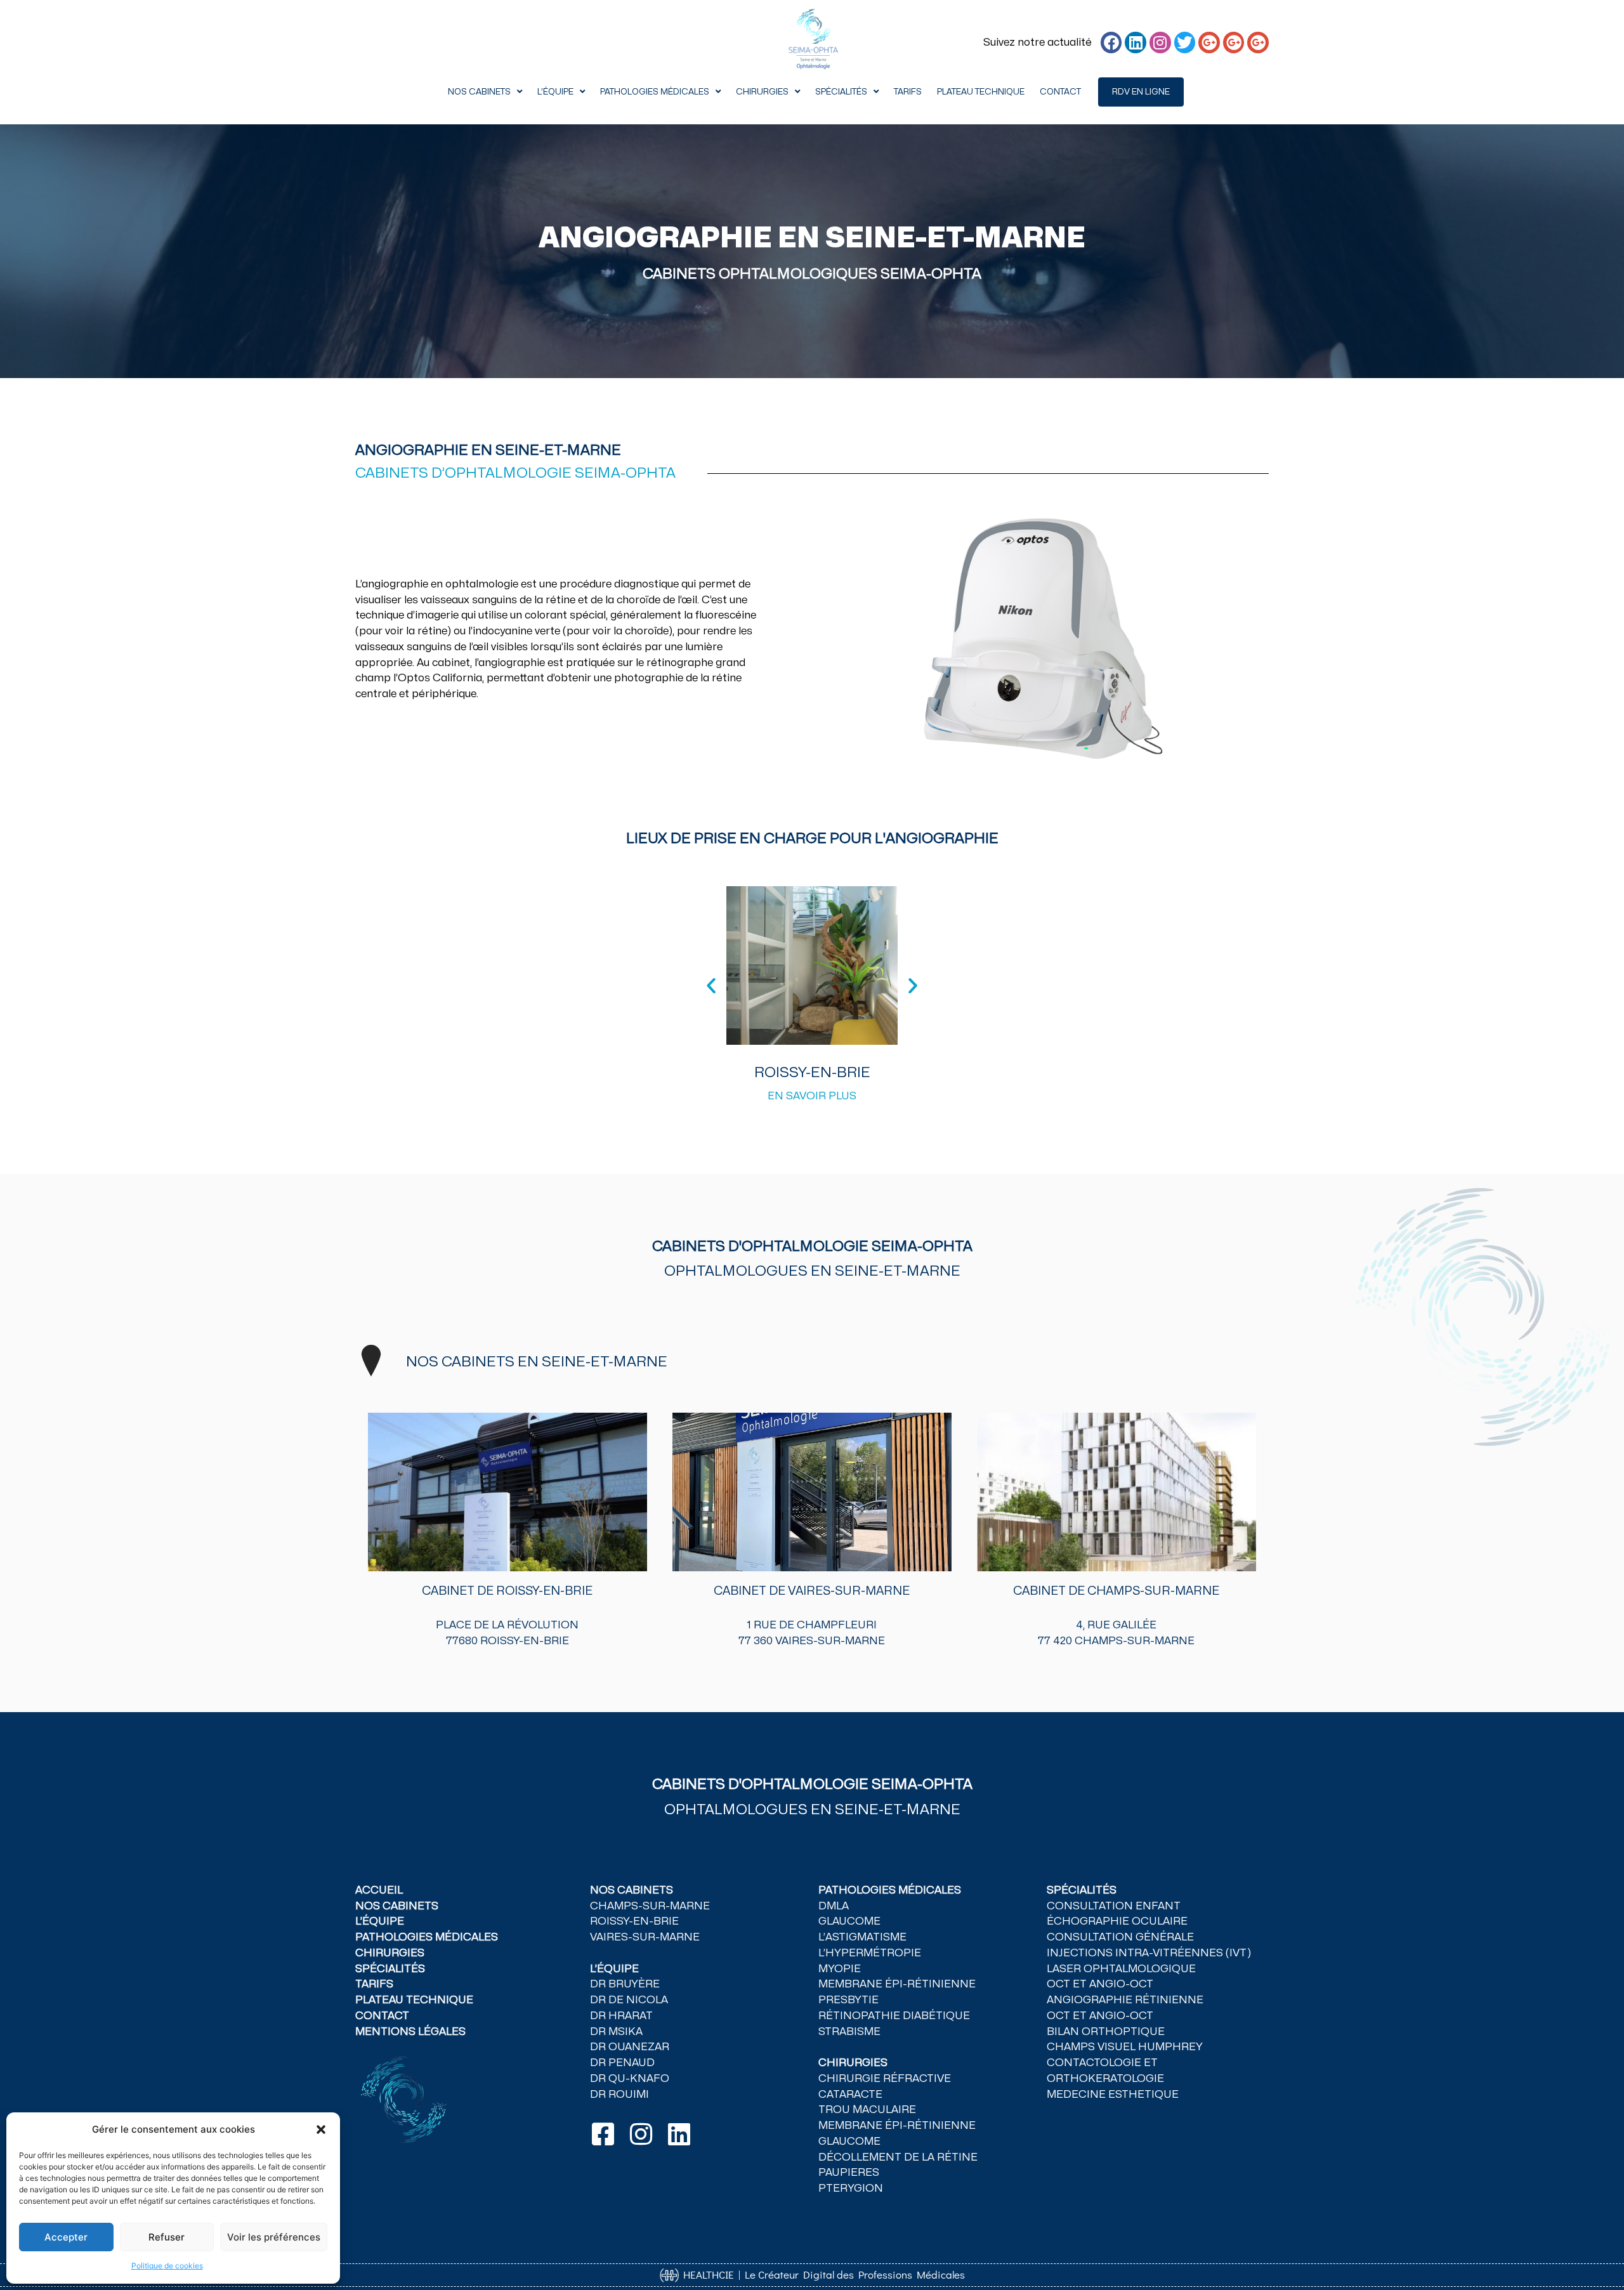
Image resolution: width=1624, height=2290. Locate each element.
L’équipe (555, 92)
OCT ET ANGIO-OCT (1100, 1984)
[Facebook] (1111, 43)
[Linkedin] (1136, 43)
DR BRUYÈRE (625, 1984)
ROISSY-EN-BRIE (634, 1921)
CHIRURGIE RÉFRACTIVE (885, 2079)
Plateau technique (981, 92)
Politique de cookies (167, 2266)
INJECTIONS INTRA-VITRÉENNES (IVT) (1149, 1953)
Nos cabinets (479, 92)
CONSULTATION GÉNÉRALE (1120, 1937)
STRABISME (849, 2032)
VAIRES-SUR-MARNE (645, 1937)
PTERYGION (852, 2189)
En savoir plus (812, 1096)
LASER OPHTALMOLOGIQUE (1121, 1969)
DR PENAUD (622, 2063)
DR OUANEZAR (630, 2047)
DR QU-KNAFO (630, 2079)
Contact (1060, 92)
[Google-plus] (1209, 43)
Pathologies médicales (655, 92)
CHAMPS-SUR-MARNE (650, 1906)
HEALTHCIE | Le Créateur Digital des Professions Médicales (822, 2274)
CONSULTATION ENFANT (1114, 1906)
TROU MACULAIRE (867, 2110)
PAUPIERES (849, 2173)
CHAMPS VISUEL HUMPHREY (1125, 2047)
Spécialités (841, 92)
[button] (321, 2130)
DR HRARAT (621, 2016)
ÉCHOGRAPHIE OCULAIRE (1117, 1921)
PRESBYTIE (848, 2000)
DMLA (834, 1906)
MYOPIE (840, 1969)
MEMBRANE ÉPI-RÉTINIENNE (897, 1984)
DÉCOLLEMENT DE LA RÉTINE (898, 2157)
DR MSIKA (616, 2032)
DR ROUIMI (619, 2095)
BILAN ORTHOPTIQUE (1106, 2032)
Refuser (167, 2237)
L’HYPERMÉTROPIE (870, 1953)
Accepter (66, 2237)
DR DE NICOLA (629, 2000)
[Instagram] (1160, 43)
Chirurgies (762, 92)
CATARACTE (850, 2095)
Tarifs (908, 92)
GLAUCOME (849, 1921)
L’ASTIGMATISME (862, 1937)
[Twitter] (1185, 43)
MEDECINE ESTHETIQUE (1113, 2095)
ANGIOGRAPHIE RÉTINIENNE (1125, 2000)
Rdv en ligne (1141, 92)
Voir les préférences (274, 2237)
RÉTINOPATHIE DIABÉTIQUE (894, 2016)
